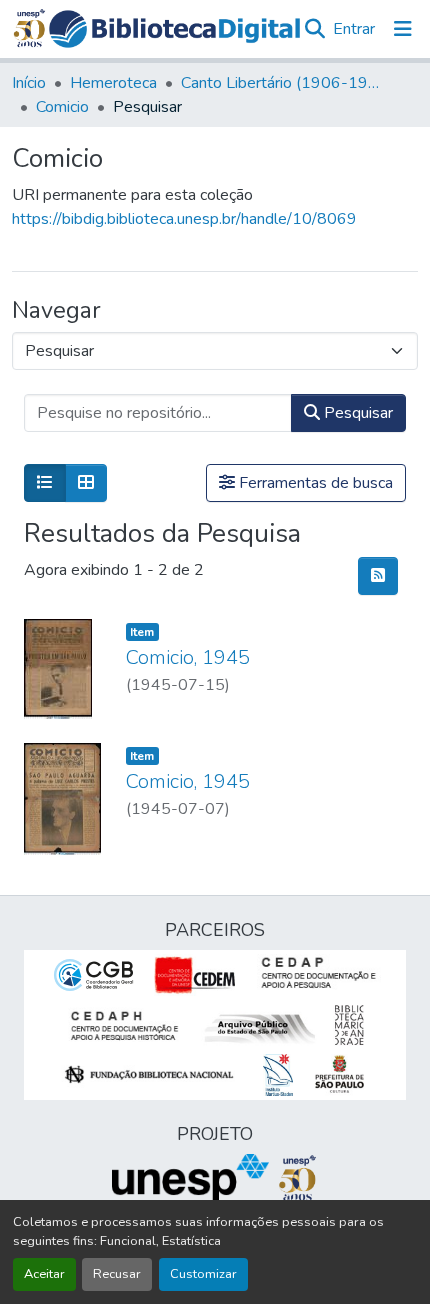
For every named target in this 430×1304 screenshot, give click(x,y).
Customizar (203, 1274)
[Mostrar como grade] (86, 483)
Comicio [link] (62, 107)
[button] (175, 29)
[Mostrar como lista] (45, 483)
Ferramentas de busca (314, 483)
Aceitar (44, 1274)
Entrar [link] (354, 29)
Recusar (117, 1274)
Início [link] (29, 83)
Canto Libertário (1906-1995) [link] (281, 83)
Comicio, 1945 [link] (188, 657)
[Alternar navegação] (403, 29)
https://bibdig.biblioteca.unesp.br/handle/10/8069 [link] (184, 219)
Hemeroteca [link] (113, 83)
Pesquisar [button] (356, 413)
